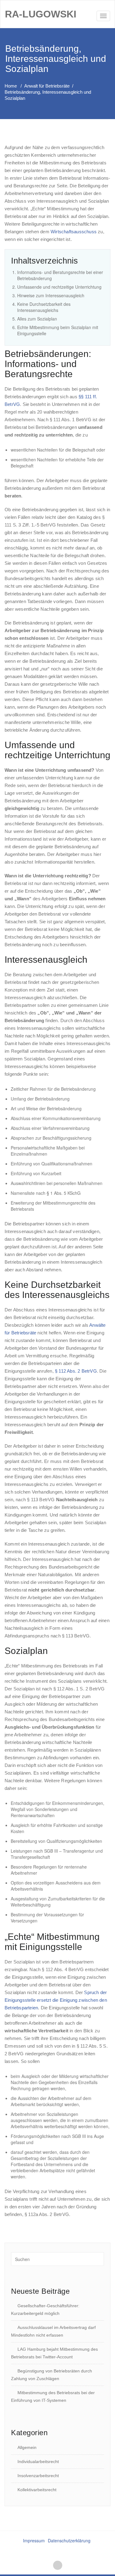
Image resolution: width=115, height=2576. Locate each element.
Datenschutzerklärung (69, 2540)
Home (11, 86)
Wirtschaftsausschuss (74, 232)
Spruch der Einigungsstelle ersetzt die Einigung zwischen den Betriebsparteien (56, 2000)
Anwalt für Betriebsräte (47, 86)
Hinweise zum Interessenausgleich (51, 295)
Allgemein (27, 2447)
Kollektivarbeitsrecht (37, 2490)
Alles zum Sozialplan (37, 319)
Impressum (34, 2540)
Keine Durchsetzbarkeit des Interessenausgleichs (44, 307)
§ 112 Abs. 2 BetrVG (76, 1371)
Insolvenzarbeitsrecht (38, 2476)
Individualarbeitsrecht (38, 2462)
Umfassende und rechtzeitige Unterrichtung (59, 287)
